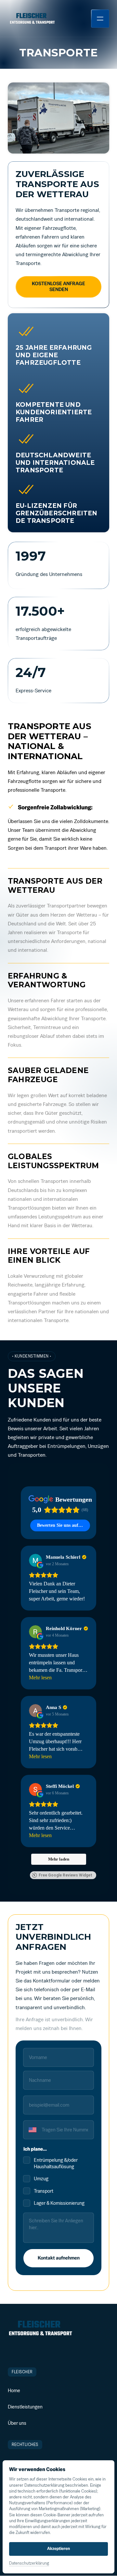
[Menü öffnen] (100, 19)
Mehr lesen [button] (40, 1678)
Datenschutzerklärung (29, 2564)
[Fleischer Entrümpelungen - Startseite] (32, 18)
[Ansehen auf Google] (35, 1560)
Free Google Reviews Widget (65, 1875)
